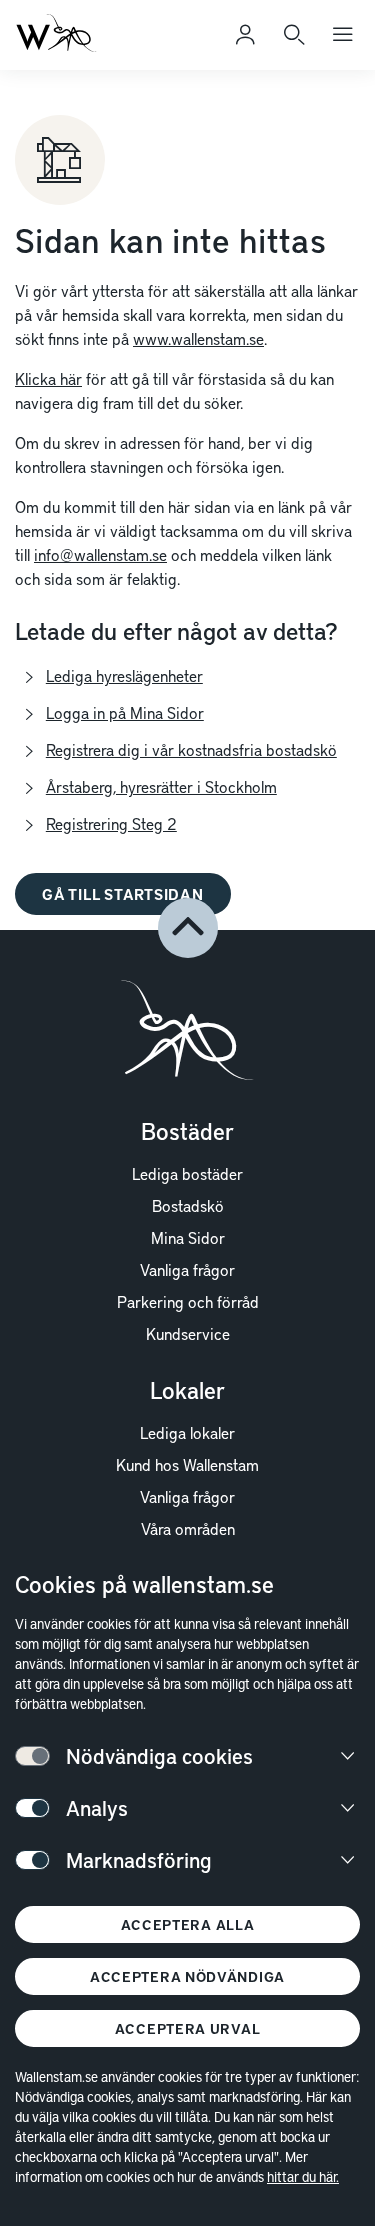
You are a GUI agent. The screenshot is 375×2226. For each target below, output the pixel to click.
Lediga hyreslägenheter (124, 675)
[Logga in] (245, 35)
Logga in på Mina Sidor (125, 712)
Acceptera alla (188, 1924)
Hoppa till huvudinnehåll (116, 44)
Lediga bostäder (187, 1173)
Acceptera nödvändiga (187, 1976)
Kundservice (188, 1333)
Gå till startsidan (123, 894)
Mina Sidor (188, 1237)
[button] (188, 928)
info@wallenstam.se (100, 554)
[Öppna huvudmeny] (343, 35)
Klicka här (48, 378)
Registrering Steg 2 (111, 823)
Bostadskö (188, 1205)
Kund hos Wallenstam (187, 1464)
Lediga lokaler (187, 1432)
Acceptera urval (188, 2028)
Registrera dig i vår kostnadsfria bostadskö (191, 749)
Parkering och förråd (188, 1301)
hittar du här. (303, 2176)
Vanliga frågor (187, 1269)
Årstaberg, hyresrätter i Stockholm (161, 786)
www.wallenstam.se (198, 338)
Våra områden (188, 1528)
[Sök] (294, 35)
